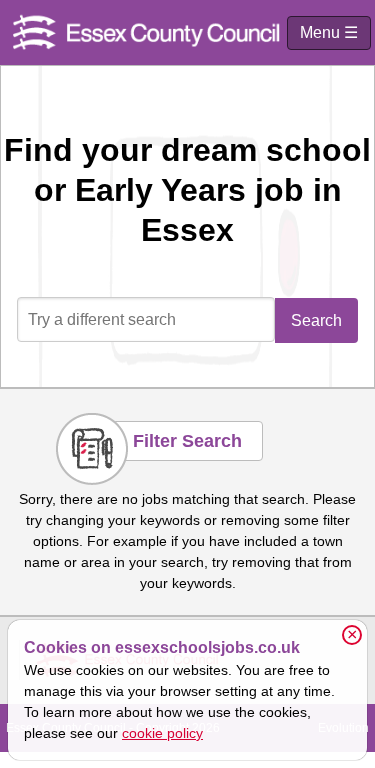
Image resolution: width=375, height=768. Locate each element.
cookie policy (162, 733)
